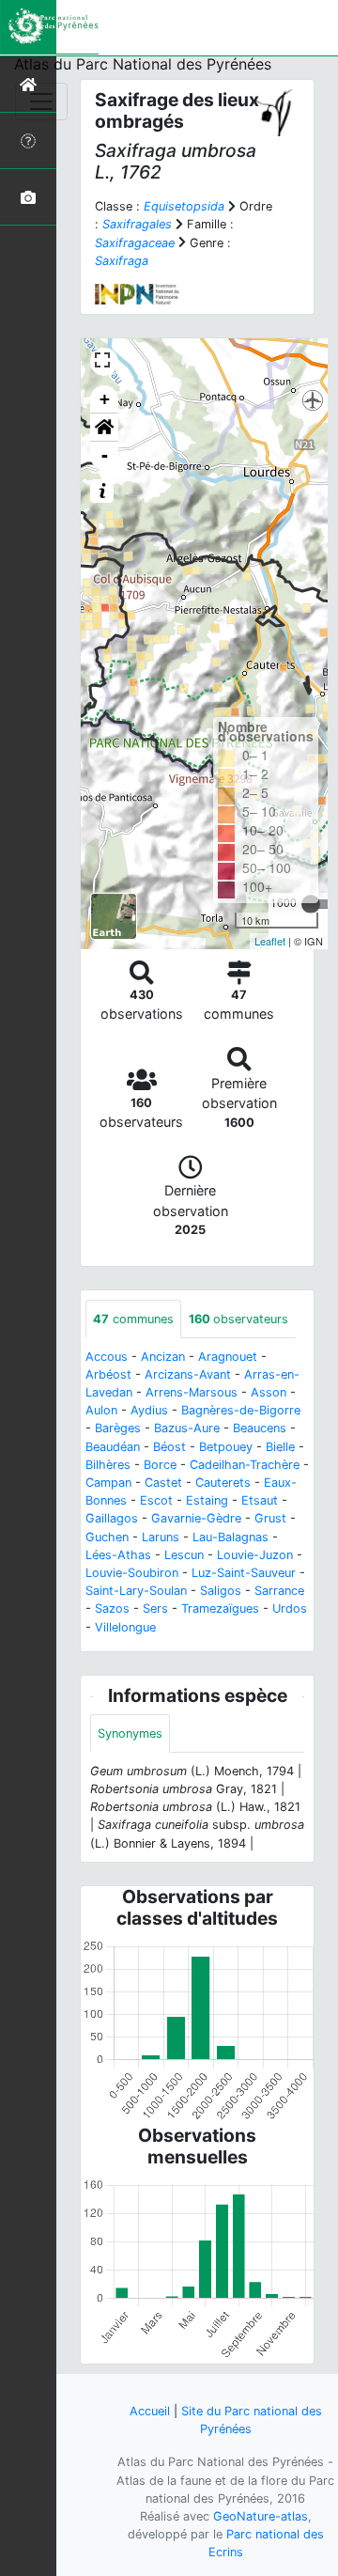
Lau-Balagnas (230, 1537)
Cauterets (223, 1483)
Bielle (280, 1447)
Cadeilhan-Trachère (245, 1465)
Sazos (112, 1608)
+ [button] (105, 399)
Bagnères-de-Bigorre (241, 1410)
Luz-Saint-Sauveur (244, 1573)
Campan (108, 1483)
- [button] (105, 455)
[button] (104, 428)
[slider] (311, 904)
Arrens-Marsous (192, 1392)
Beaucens (260, 1428)
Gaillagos (112, 1518)
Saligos (221, 1591)
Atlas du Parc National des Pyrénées (143, 64)
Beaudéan (113, 1447)
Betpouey (226, 1447)
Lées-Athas (118, 1555)
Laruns (161, 1537)
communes (133, 1319)
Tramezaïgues (220, 1608)
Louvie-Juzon (255, 1555)
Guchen (107, 1537)
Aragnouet (228, 1357)
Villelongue (125, 1627)
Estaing (207, 1500)
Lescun (184, 1555)
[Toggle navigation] (41, 101)
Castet (163, 1483)
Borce (160, 1465)
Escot (156, 1500)
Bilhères (108, 1465)
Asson (269, 1392)
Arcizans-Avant (188, 1374)
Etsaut (260, 1500)
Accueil (150, 2411)
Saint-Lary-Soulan (136, 1591)
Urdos (290, 1608)
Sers (155, 1608)
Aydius (149, 1410)
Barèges (118, 1428)
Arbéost (108, 1374)
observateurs (238, 1319)
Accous (107, 1357)
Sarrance (279, 1591)
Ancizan (163, 1357)
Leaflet (270, 941)
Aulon (101, 1410)
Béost (169, 1447)
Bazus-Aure (187, 1428)
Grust (270, 1518)
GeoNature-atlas (261, 2516)
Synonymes (130, 1733)
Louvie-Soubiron (132, 1573)
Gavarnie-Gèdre (196, 1518)
